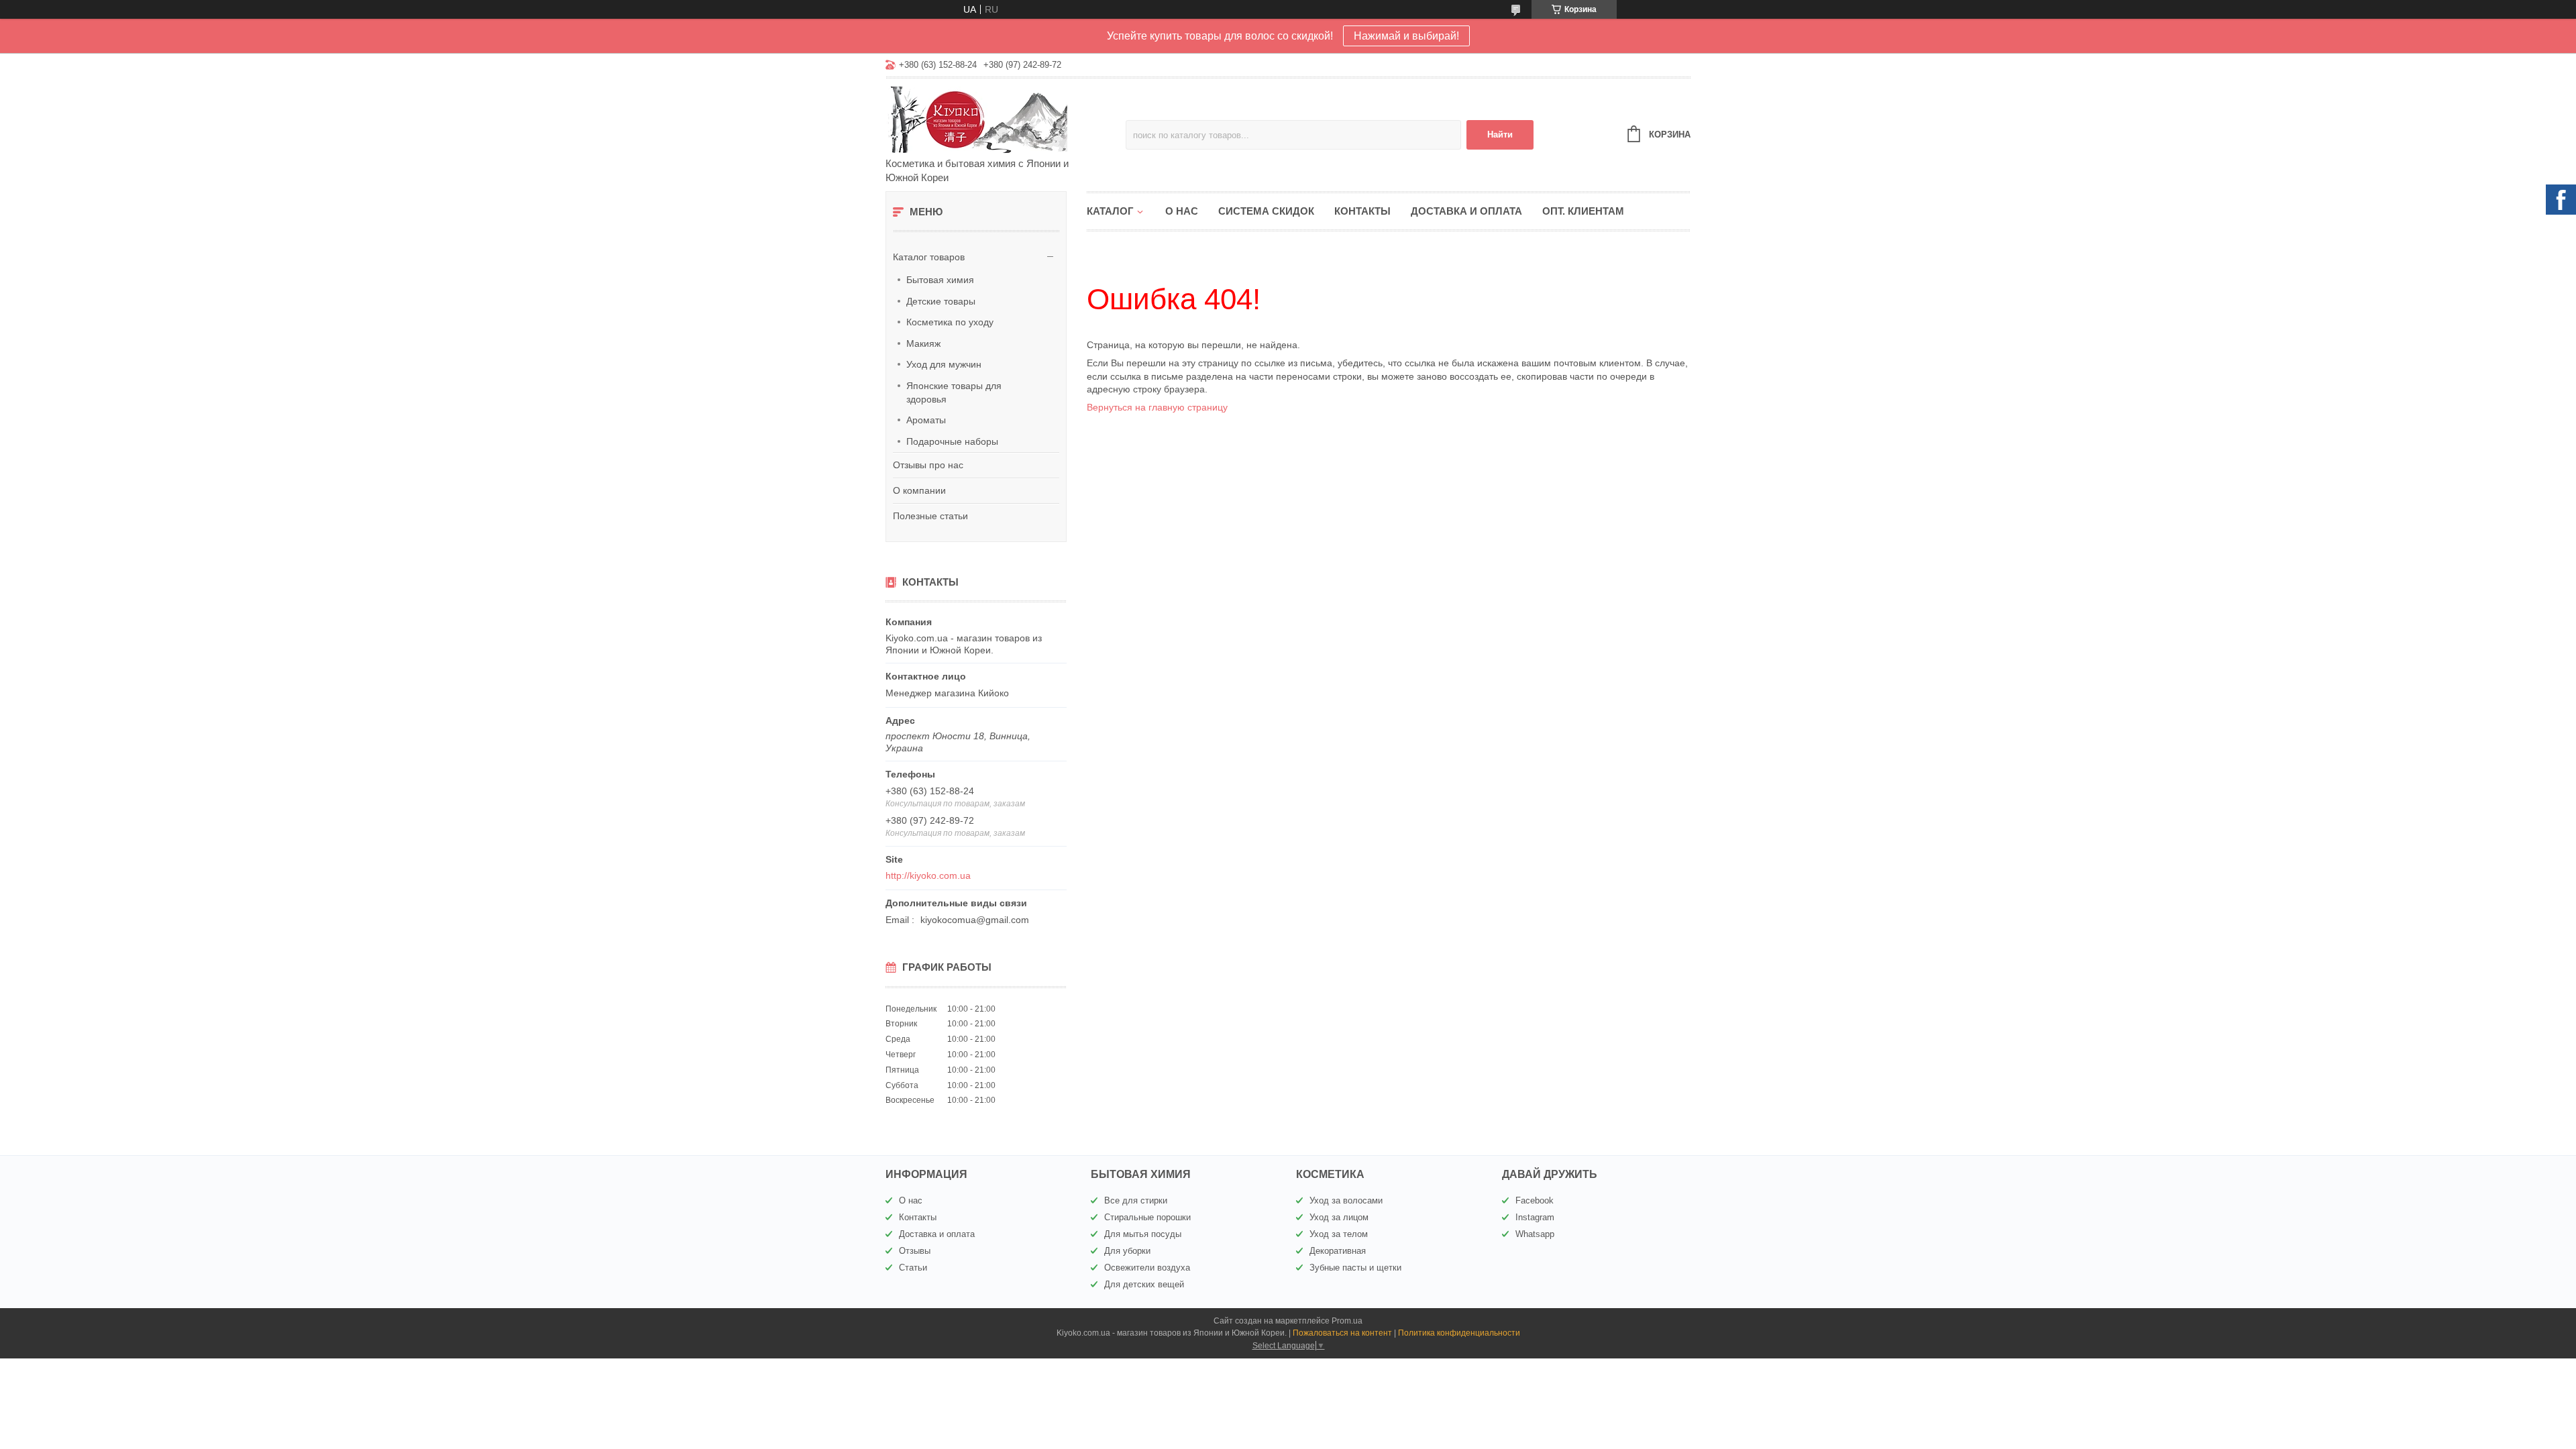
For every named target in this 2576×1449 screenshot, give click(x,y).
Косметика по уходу (950, 322)
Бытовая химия (940, 280)
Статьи (913, 1268)
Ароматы (926, 420)
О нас (1182, 211)
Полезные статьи (930, 516)
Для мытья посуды (1143, 1234)
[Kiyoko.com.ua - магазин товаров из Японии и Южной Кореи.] (1003, 119)
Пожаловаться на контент (1342, 1333)
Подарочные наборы (952, 441)
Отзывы (915, 1251)
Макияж (923, 343)
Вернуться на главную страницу (1157, 407)
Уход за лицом (1339, 1217)
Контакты (1362, 211)
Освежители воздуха (1147, 1268)
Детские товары (941, 301)
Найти (1500, 135)
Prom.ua (1347, 1321)
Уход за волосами (1346, 1200)
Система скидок (1266, 211)
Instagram (1535, 1217)
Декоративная (1338, 1251)
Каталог (1110, 211)
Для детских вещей (1144, 1284)
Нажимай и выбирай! (1406, 36)
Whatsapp (1535, 1234)
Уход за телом (1339, 1234)
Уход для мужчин (944, 364)
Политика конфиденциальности (1459, 1333)
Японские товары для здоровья (954, 392)
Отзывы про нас (928, 465)
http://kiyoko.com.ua (928, 875)
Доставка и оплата (1466, 211)
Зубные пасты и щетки (1355, 1268)
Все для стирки (1136, 1200)
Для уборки (1127, 1251)
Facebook (1535, 1200)
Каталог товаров (929, 257)
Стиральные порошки (1147, 1217)
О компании (919, 490)
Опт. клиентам (1583, 211)
